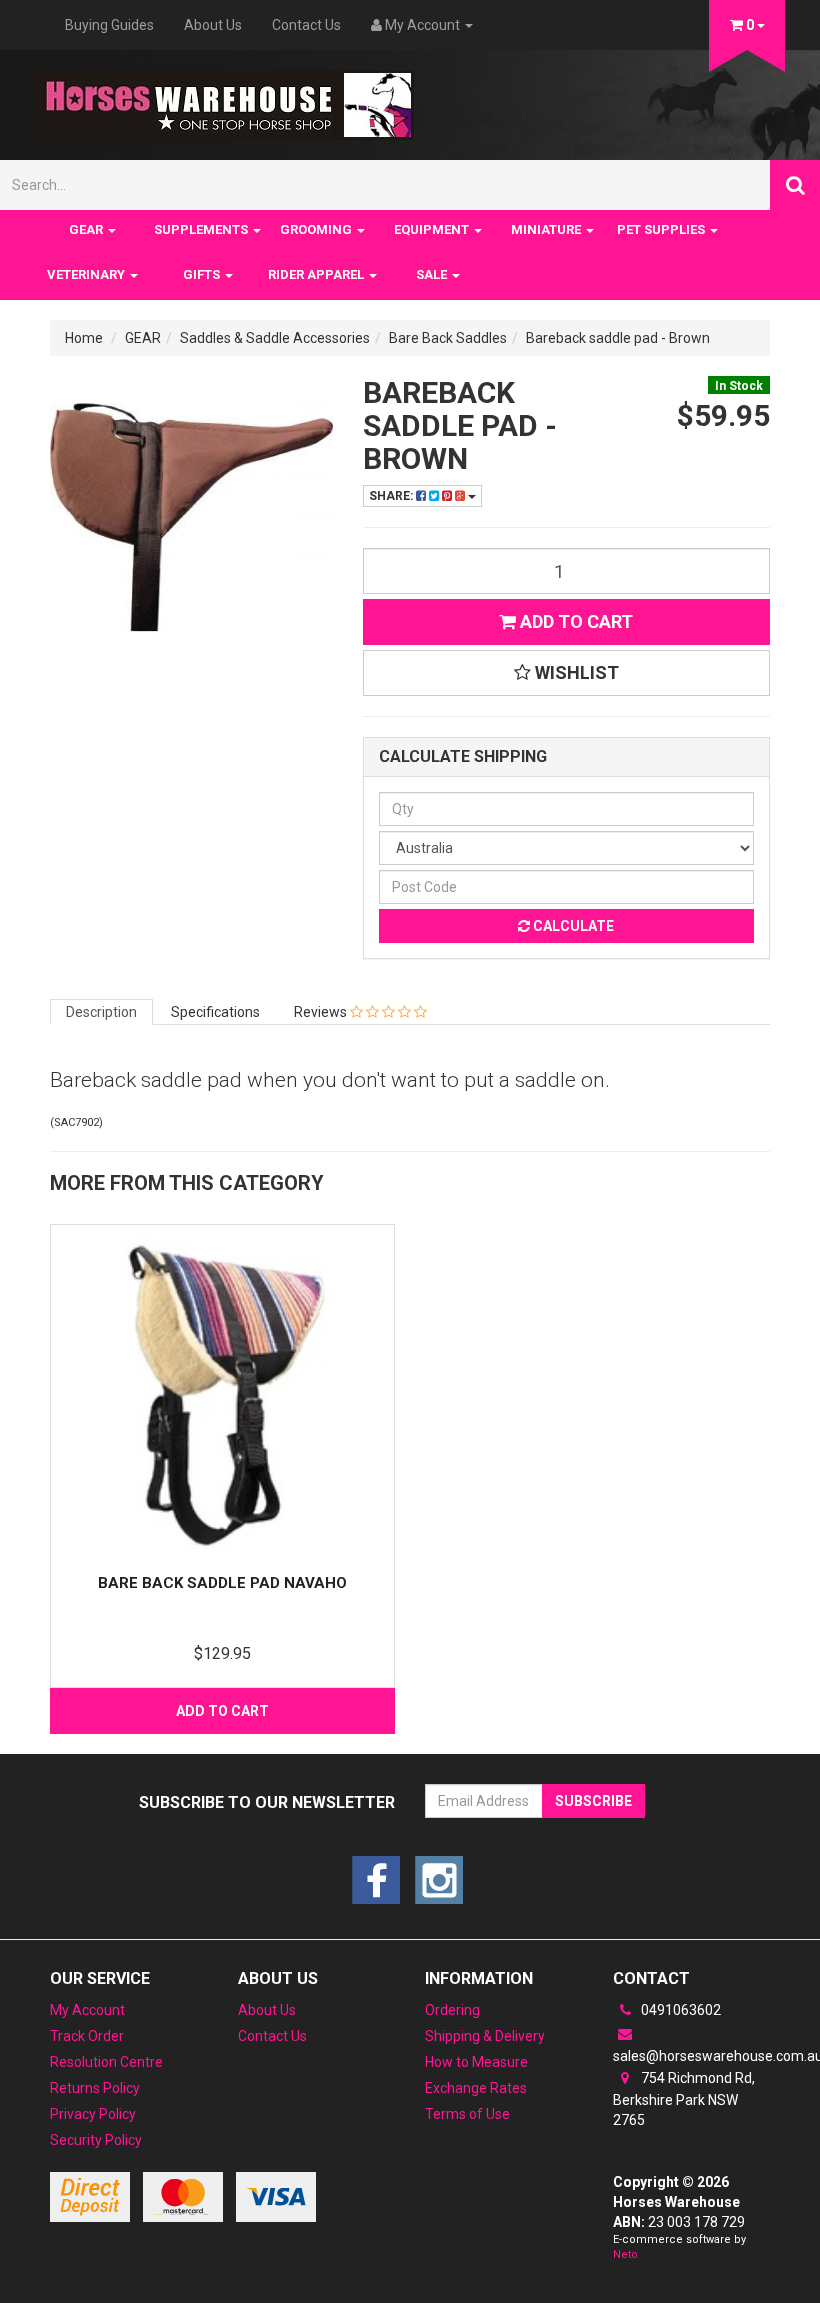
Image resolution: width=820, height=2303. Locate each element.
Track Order (87, 2036)
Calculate (572, 926)
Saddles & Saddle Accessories (275, 338)
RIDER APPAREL (317, 274)
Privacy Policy (93, 2114)
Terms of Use (467, 2114)
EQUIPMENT (433, 229)
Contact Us (306, 25)
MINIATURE (547, 229)
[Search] (795, 185)
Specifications (215, 1012)
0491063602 (679, 2010)
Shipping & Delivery (485, 2036)
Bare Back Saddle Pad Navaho (222, 1583)
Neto (625, 2254)
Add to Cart (574, 621)
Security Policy (96, 2140)
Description (101, 1012)
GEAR (87, 229)
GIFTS (203, 274)
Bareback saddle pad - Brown (618, 338)
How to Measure (476, 2062)
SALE (433, 274)
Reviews (322, 1012)
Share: (392, 496)
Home (84, 338)
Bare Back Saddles (448, 338)
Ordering (452, 2010)
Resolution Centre (106, 2062)
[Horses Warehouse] (224, 99)
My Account (87, 2010)
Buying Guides (109, 25)
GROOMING (317, 229)
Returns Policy (95, 2088)
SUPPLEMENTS (202, 229)
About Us (213, 25)
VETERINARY (87, 274)
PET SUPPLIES (662, 229)
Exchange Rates (476, 2088)
